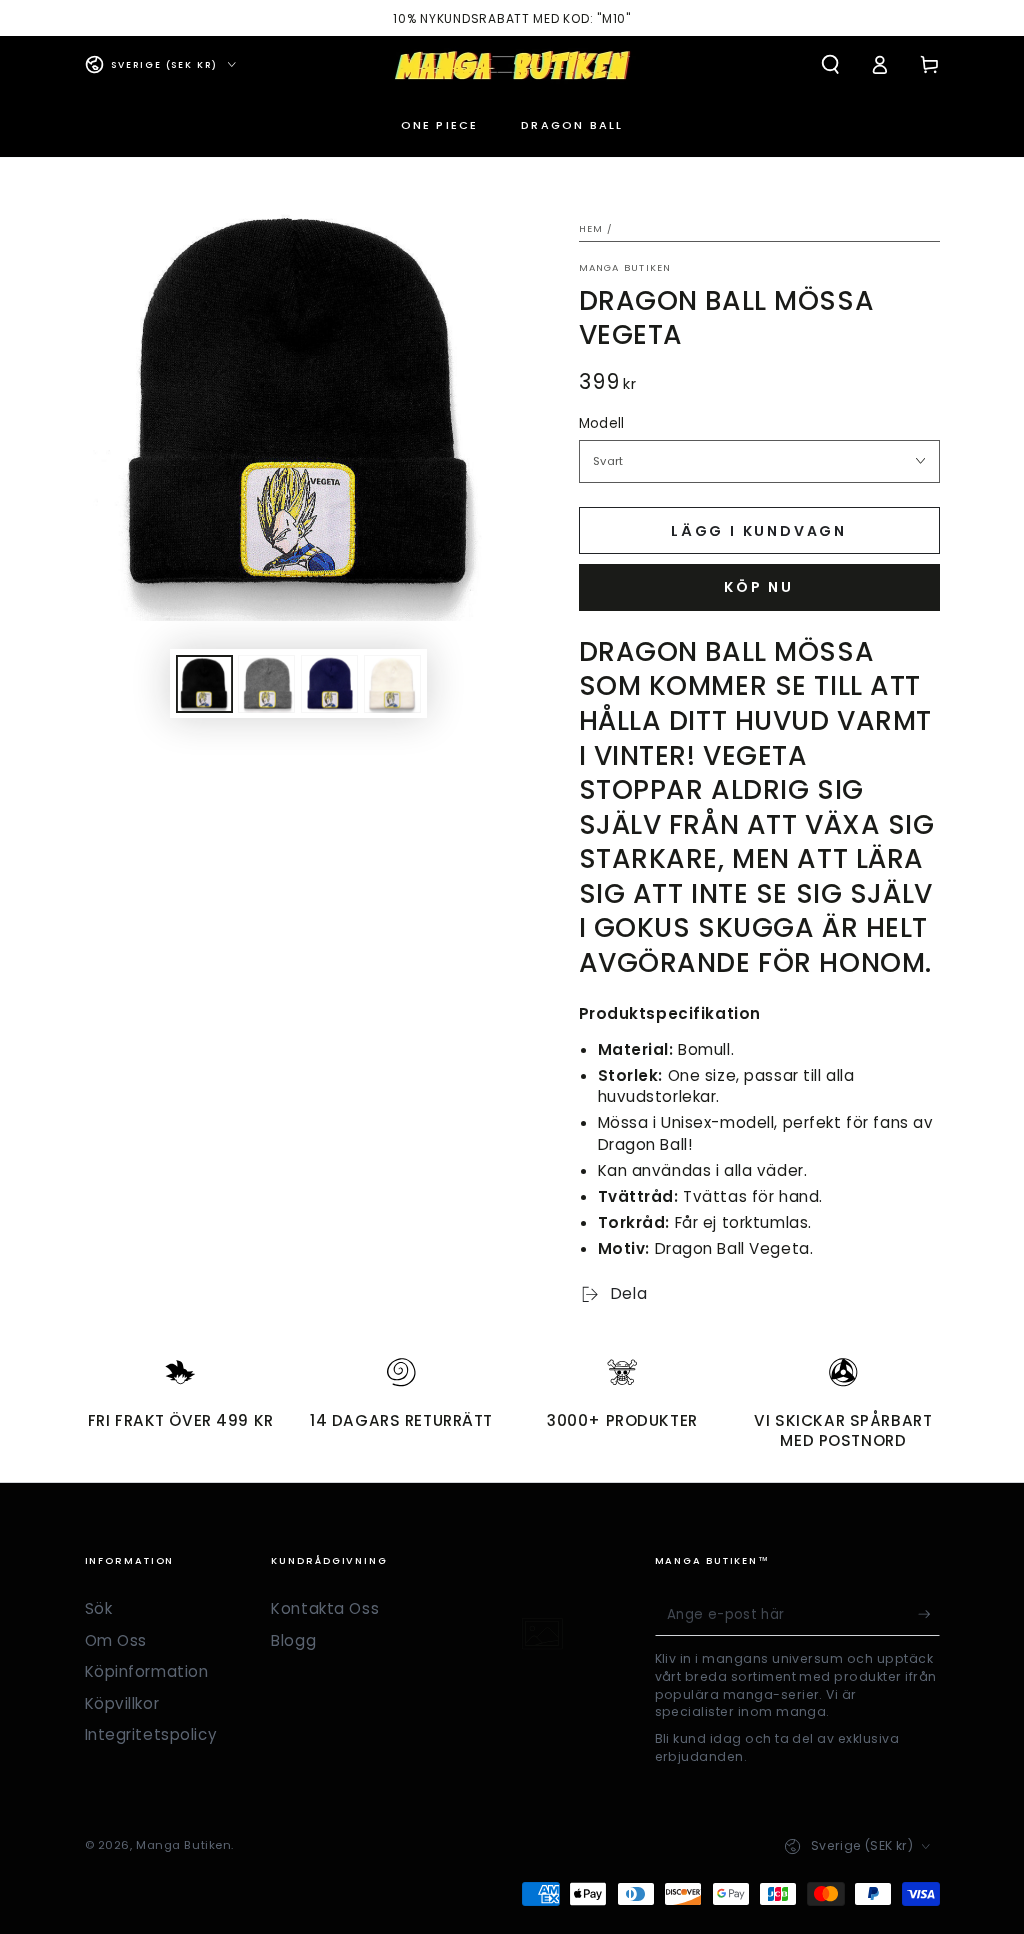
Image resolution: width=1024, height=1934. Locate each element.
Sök (99, 1608)
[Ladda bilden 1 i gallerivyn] (204, 684)
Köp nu (759, 587)
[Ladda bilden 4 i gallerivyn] (392, 684)
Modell (602, 423)
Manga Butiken (625, 267)
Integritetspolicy (151, 1734)
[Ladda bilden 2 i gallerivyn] (266, 684)
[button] (830, 65)
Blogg (293, 1640)
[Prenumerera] (929, 1614)
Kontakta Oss (325, 1608)
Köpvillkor (122, 1703)
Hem (591, 228)
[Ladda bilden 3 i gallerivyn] (329, 684)
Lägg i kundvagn (759, 531)
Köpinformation (147, 1671)
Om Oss (116, 1640)
